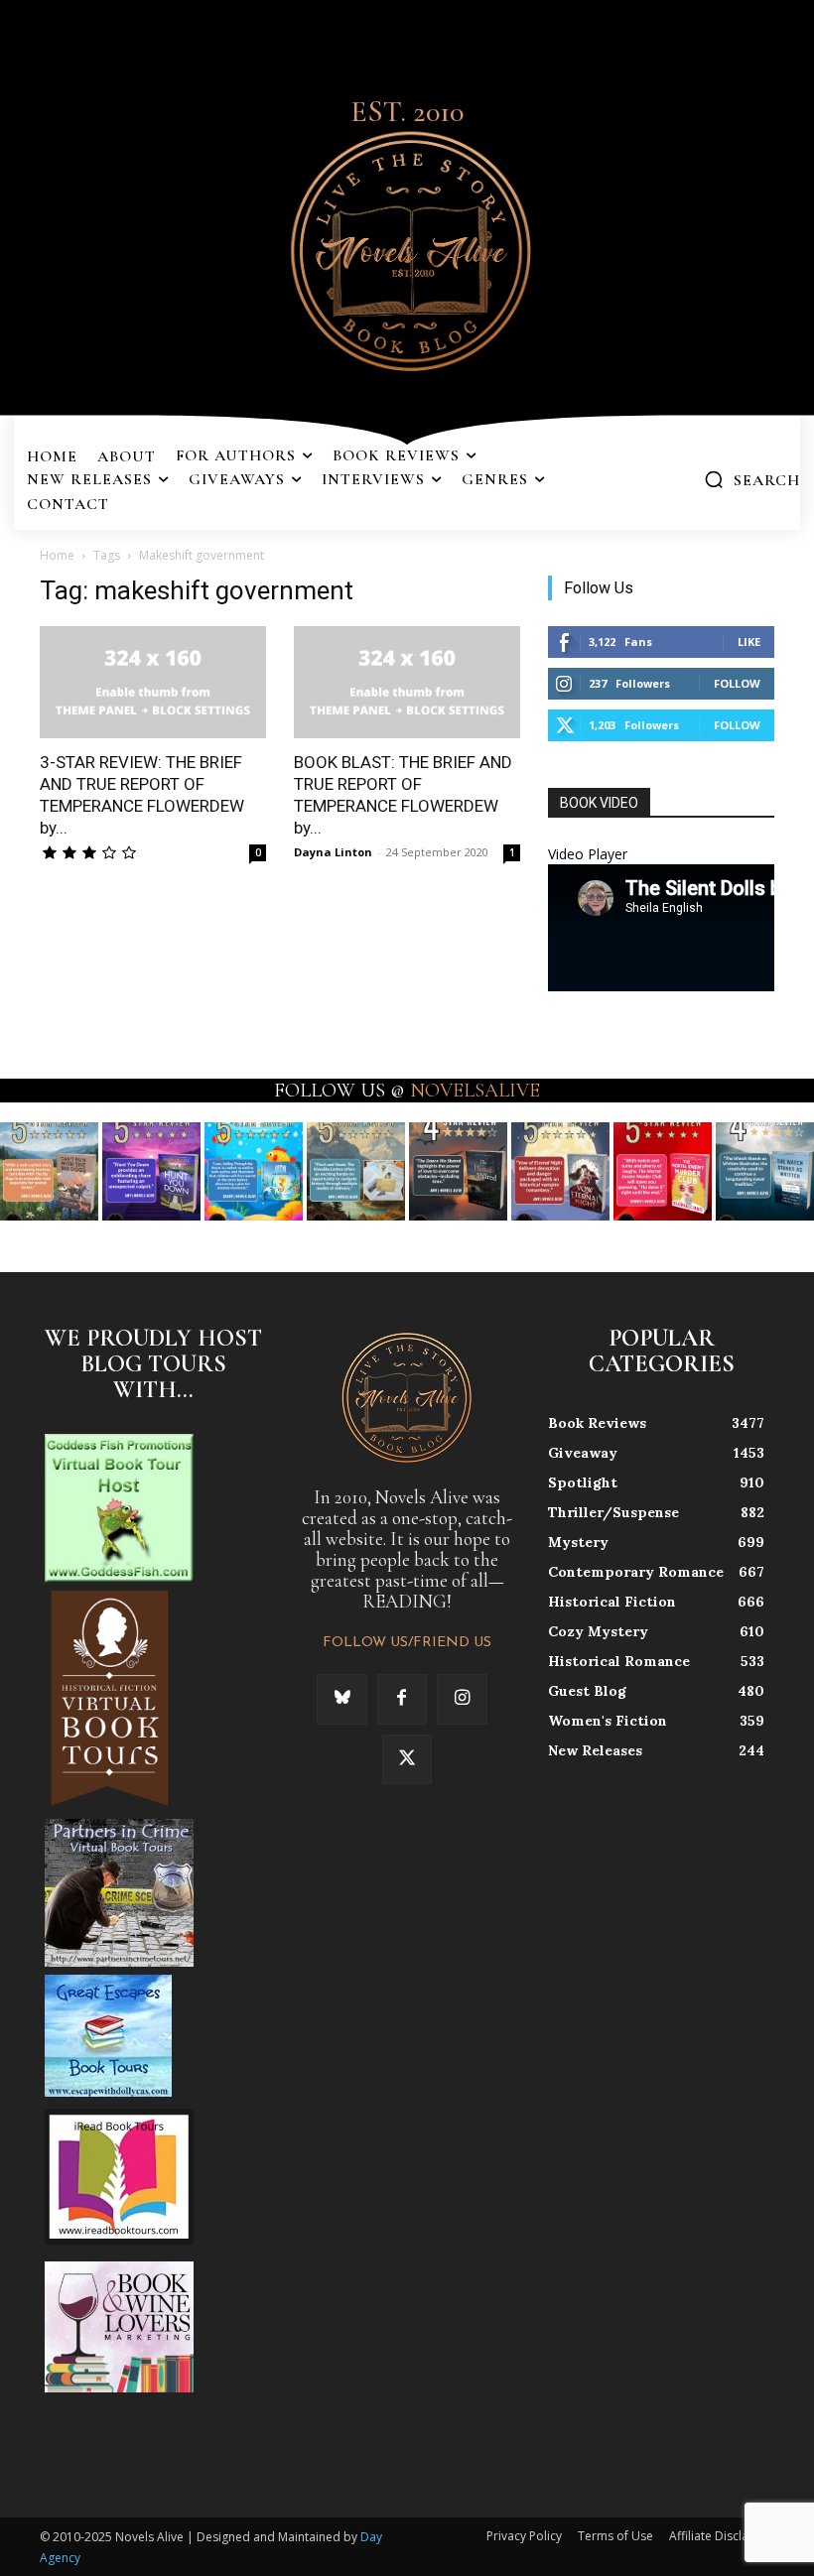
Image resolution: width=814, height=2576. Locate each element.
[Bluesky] (341, 1699)
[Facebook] (402, 1699)
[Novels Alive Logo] (407, 248)
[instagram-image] (49, 1171)
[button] (752, 479)
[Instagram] (462, 1699)
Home (57, 555)
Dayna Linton (333, 852)
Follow (737, 683)
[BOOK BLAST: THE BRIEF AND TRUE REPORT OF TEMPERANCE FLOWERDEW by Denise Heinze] (407, 682)
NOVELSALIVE (475, 1091)
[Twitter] (407, 1759)
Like (749, 642)
